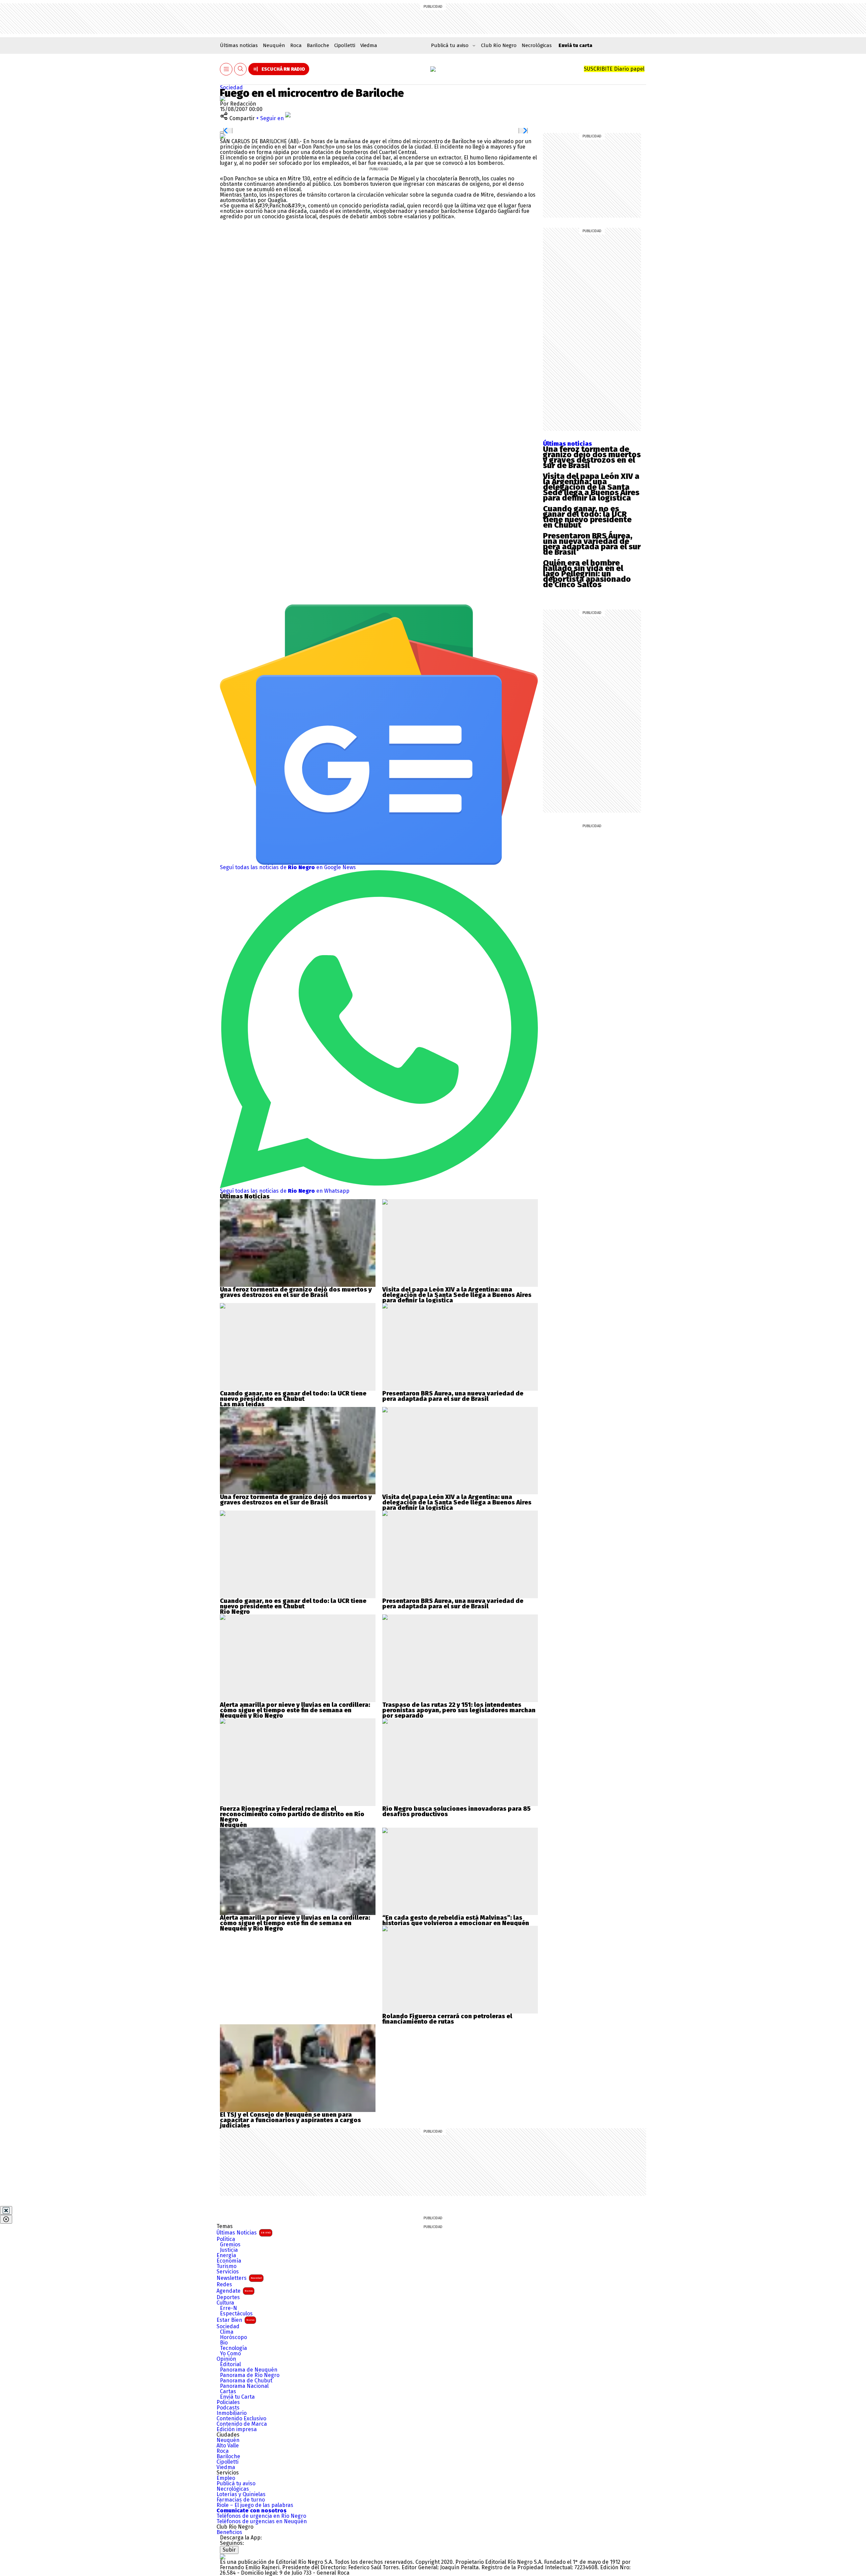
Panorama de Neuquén (249, 2370)
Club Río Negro (499, 45)
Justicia (229, 2250)
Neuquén (274, 45)
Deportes (228, 2297)
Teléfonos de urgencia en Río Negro (261, 2516)
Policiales (228, 2402)
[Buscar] (241, 69)
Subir (229, 2550)
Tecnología (233, 2348)
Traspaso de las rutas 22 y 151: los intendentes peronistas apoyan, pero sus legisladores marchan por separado (459, 1710)
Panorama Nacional (244, 2386)
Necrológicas (537, 45)
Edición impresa (237, 2429)
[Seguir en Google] (223, 136)
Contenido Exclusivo (241, 2419)
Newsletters (239, 2278)
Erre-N (229, 2308)
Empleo (226, 2478)
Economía (229, 2261)
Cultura (225, 2303)
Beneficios (229, 2532)
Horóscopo (233, 2337)
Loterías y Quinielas (241, 2494)
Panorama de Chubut (246, 2381)
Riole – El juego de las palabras (255, 2505)
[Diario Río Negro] (433, 69)
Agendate (235, 2291)
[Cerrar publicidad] (6, 2210)
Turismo (226, 2266)
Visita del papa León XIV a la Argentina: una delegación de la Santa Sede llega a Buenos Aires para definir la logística (591, 487)
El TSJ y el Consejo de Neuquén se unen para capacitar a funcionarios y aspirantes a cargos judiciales (290, 2120)
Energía (226, 2255)
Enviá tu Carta (237, 2397)
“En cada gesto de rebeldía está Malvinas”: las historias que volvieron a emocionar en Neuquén (456, 1920)
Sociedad (231, 87)
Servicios (228, 2272)
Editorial (230, 2364)
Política (226, 2239)
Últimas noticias (239, 45)
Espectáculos (236, 2314)
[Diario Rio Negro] (223, 2557)
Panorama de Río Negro (250, 2375)
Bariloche (318, 45)
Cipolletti (345, 45)
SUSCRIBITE (614, 69)
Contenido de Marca (242, 2424)
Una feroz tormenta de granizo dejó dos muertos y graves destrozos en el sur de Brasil (592, 457)
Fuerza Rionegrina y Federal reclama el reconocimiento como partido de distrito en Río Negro (292, 1814)
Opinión (226, 2359)
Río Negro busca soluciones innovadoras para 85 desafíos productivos (457, 1811)
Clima (227, 2332)
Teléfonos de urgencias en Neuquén (262, 2522)
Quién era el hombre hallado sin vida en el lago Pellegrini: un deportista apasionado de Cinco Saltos (587, 574)
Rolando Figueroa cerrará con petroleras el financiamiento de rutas (447, 2019)
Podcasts (228, 2408)
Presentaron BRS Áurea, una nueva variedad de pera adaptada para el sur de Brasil (592, 544)
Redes (224, 2285)
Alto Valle (228, 2446)
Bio (224, 2343)
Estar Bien (235, 2320)
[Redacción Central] (223, 98)
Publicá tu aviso (236, 2484)
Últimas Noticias (244, 2233)
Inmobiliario (232, 2413)
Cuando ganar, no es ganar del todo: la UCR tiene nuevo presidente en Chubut (587, 517)
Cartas (228, 2392)
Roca (296, 45)
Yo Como (230, 2354)
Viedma (369, 45)
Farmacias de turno (241, 2500)
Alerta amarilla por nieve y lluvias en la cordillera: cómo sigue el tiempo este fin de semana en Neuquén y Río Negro (295, 1710)
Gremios (230, 2245)
